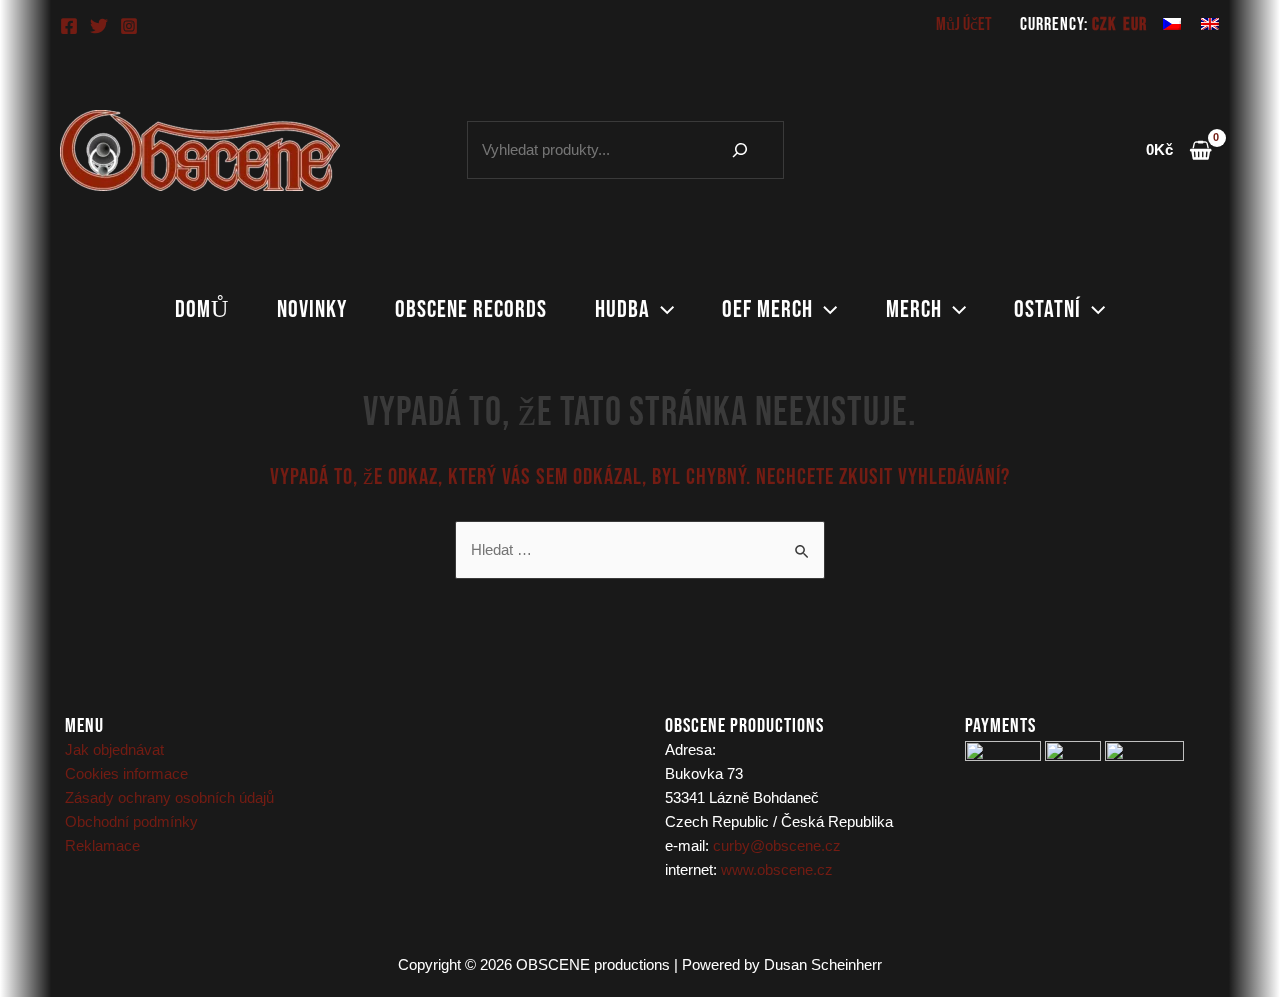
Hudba (622, 309)
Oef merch (767, 309)
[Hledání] (740, 150)
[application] (662, 310)
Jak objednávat (114, 749)
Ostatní (1047, 309)
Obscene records (471, 309)
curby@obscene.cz (777, 845)
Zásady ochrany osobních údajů (169, 797)
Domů (202, 309)
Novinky (312, 309)
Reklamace (102, 845)
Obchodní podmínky (131, 821)
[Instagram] (129, 26)
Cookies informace (126, 773)
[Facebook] (69, 26)
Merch (914, 309)
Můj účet (964, 24)
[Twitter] (99, 26)
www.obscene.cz (777, 869)
